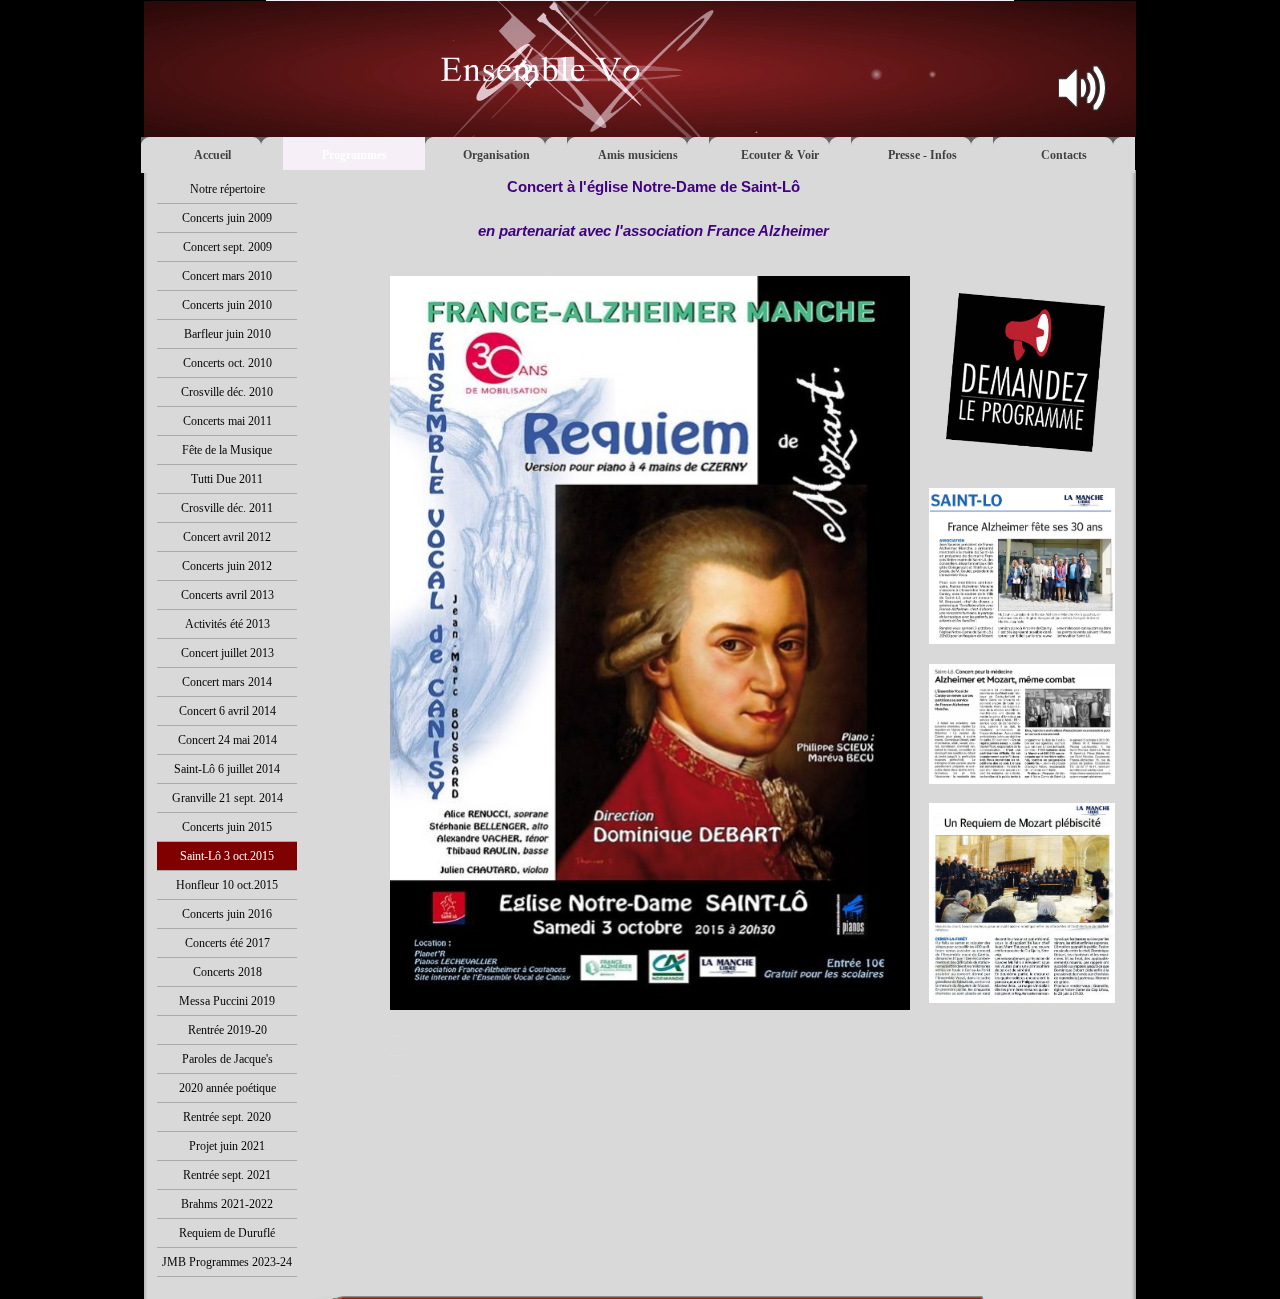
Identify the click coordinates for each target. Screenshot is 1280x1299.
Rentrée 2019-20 (227, 1030)
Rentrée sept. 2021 (227, 1175)
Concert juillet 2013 (227, 653)
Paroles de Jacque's (227, 1059)
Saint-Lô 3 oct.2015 (227, 856)
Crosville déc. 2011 (227, 508)
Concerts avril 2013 (227, 595)
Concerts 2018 (227, 972)
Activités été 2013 (227, 624)
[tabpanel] (653, 220)
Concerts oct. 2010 (227, 363)
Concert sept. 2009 (227, 247)
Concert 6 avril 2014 (227, 711)
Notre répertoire (227, 189)
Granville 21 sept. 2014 (227, 798)
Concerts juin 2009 (227, 218)
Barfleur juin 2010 (227, 334)
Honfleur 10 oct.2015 (227, 885)
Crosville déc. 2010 (227, 392)
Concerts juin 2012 (227, 566)
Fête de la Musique (227, 450)
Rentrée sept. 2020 (227, 1117)
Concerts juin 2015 (227, 827)
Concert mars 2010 (227, 276)
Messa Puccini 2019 (227, 1001)
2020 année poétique (227, 1088)
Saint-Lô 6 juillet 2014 (227, 769)
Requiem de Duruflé (227, 1233)
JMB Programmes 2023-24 (227, 1262)
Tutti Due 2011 (227, 479)
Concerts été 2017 (227, 943)
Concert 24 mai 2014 (227, 740)
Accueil (212, 155)
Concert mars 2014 (227, 682)
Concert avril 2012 (227, 537)
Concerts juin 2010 (227, 305)
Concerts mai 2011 (227, 421)
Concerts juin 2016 (227, 914)
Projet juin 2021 (227, 1146)
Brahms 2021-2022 (227, 1204)
